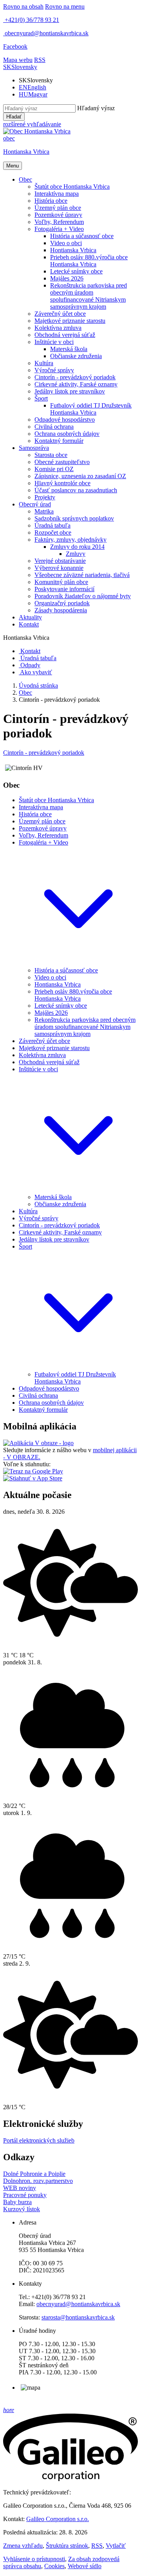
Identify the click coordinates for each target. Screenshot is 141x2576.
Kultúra (28, 1211)
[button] (20, 67)
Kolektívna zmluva (42, 1055)
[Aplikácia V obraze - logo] (38, 1443)
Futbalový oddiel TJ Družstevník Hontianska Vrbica (75, 1378)
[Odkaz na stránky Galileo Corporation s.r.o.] (70, 2479)
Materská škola (53, 1197)
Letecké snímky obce (61, 1006)
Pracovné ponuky (25, 2195)
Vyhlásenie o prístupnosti (34, 2559)
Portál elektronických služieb (39, 2140)
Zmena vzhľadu (23, 2546)
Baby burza (17, 2202)
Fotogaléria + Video (43, 842)
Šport (25, 1246)
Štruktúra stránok (67, 2546)
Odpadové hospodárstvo (49, 1388)
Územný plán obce (42, 821)
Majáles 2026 (51, 1013)
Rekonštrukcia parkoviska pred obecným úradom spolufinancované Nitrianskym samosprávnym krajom (85, 1027)
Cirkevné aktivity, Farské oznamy (60, 1232)
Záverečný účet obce (44, 1041)
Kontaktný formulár (43, 1410)
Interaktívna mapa (41, 807)
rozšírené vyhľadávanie (32, 124)
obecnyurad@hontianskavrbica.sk (78, 2304)
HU (33, 94)
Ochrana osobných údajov (51, 1403)
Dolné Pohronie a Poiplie (34, 2174)
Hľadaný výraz (96, 108)
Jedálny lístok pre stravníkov (54, 1239)
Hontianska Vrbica (58, 984)
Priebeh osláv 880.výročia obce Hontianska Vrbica (73, 995)
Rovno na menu (65, 6)
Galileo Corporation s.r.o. (58, 2519)
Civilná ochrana (38, 1395)
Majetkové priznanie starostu (54, 1048)
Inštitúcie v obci (38, 1069)
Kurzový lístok (22, 2209)
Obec (25, 693)
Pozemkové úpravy (43, 828)
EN (33, 87)
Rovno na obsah (23, 6)
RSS (97, 2546)
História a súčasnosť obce (66, 970)
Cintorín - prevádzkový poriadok (44, 753)
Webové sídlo (85, 2566)
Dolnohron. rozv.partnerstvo (38, 2181)
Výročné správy (39, 1218)
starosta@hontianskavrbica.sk (78, 2317)
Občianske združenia (60, 1204)
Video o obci (50, 977)
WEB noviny (20, 2188)
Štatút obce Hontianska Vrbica (56, 800)
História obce (35, 814)
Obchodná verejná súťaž (49, 1062)
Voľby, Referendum (43, 835)
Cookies (54, 2566)
